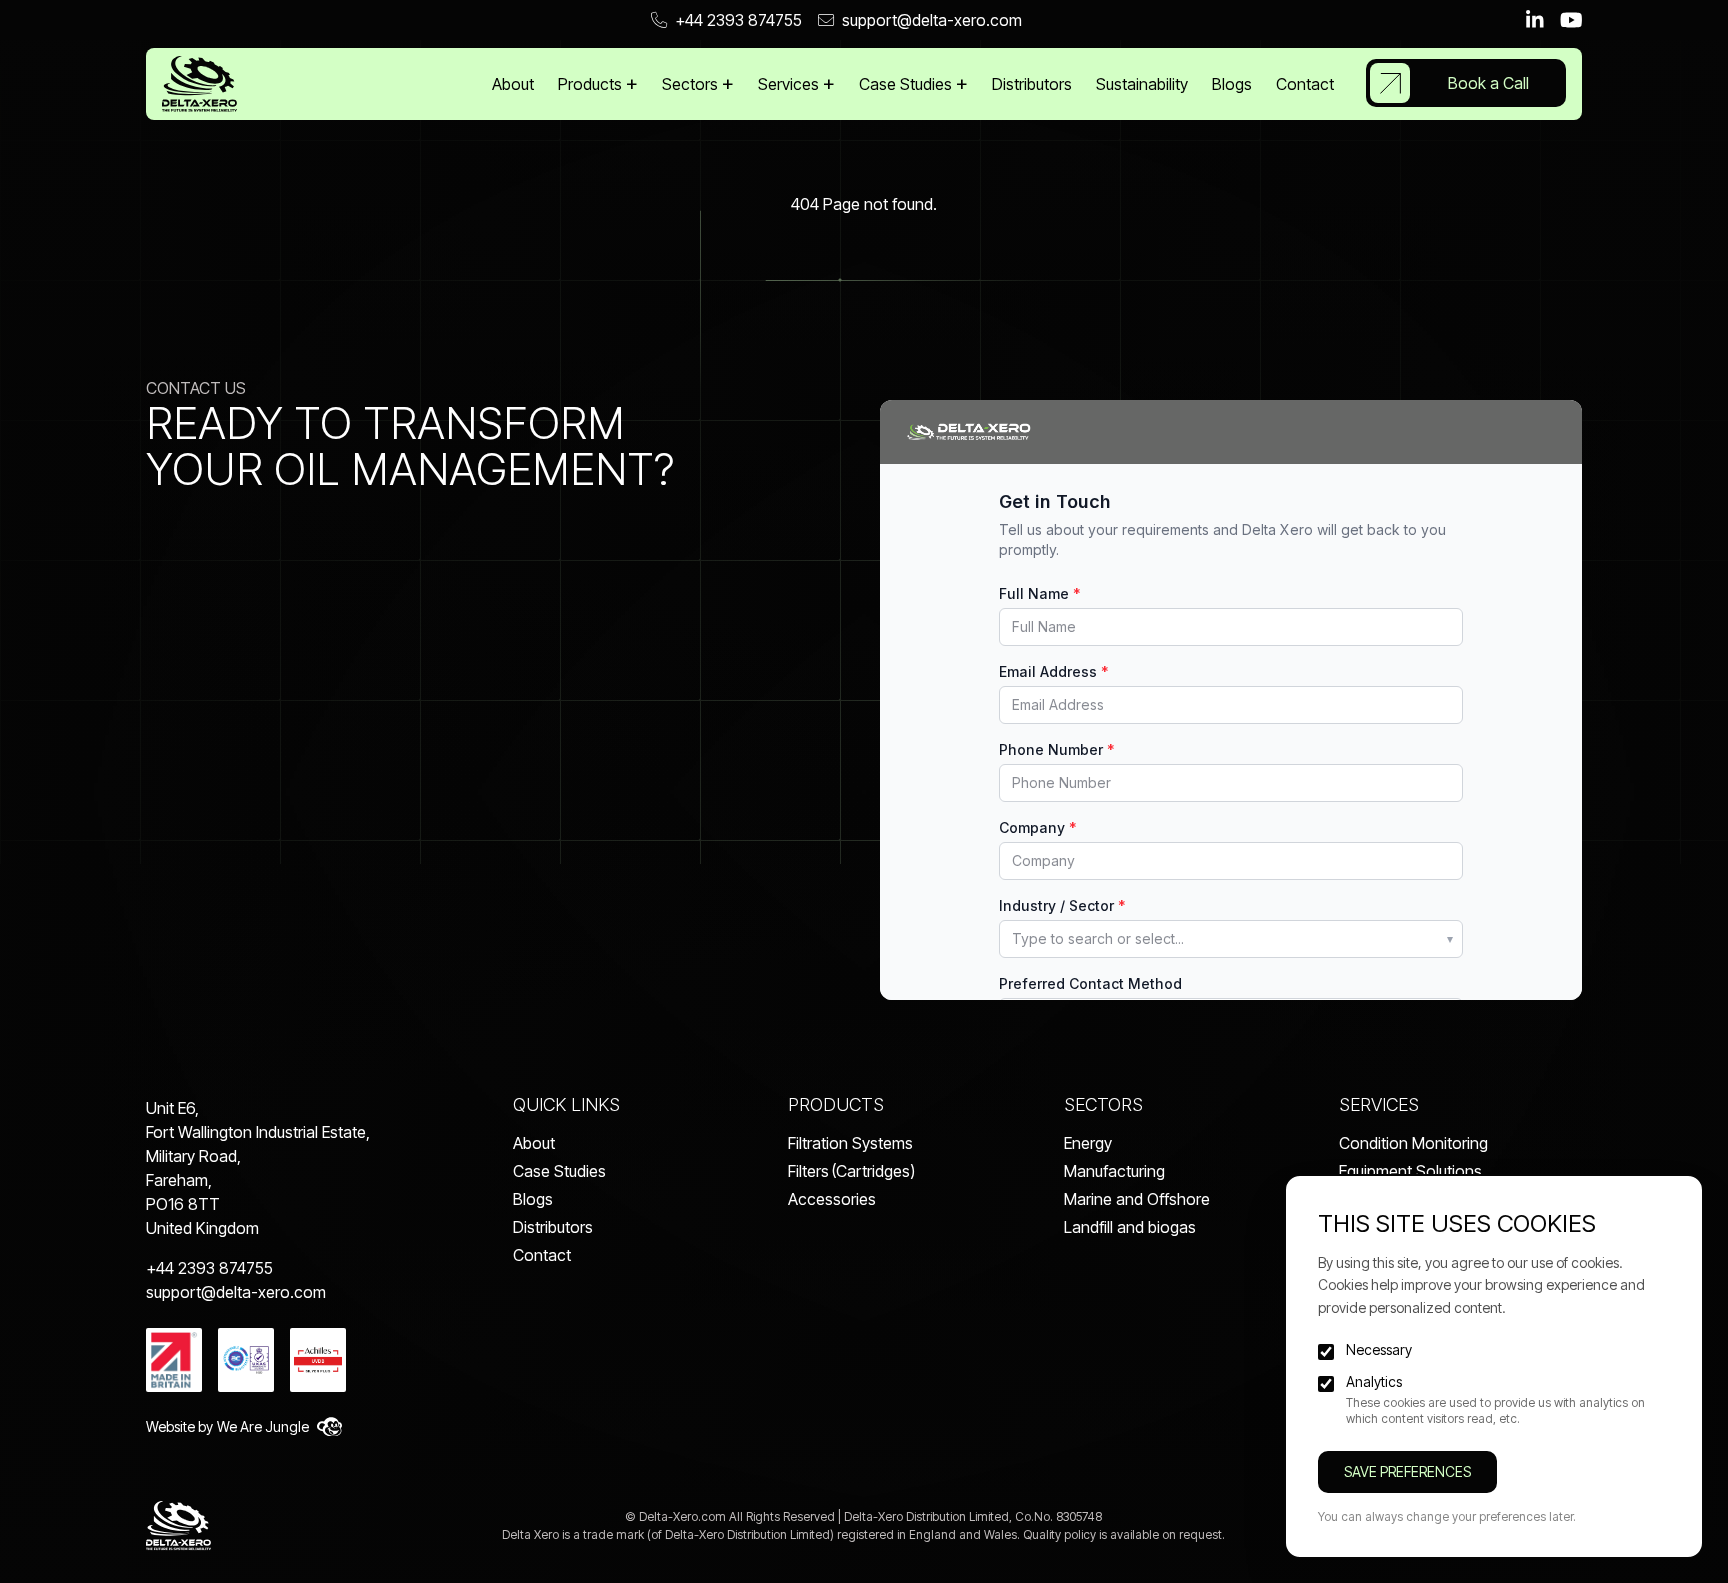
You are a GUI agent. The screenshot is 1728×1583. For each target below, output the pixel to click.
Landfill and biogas (1130, 1227)
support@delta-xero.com (932, 20)
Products (592, 84)
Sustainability (1142, 84)
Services (790, 84)
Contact (1305, 84)
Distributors (1032, 84)
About (513, 84)
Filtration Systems (850, 1143)
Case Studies (907, 84)
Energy (1088, 1143)
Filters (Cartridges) (851, 1171)
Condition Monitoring (1413, 1143)
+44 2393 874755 (738, 20)
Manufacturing (1114, 1171)
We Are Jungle (263, 1426)
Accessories (832, 1199)
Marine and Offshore (1137, 1199)
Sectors (692, 84)
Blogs (1232, 84)
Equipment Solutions (1410, 1171)
